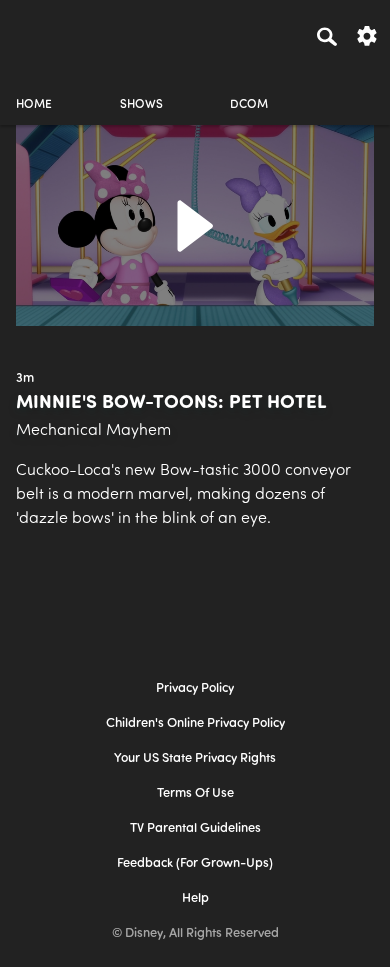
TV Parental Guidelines (195, 828)
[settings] (367, 34)
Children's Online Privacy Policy (195, 723)
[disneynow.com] (51, 33)
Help (195, 898)
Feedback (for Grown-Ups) (195, 863)
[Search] (327, 36)
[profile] (356, 87)
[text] (25, 379)
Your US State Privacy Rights (195, 758)
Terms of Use (195, 793)
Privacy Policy (195, 688)
